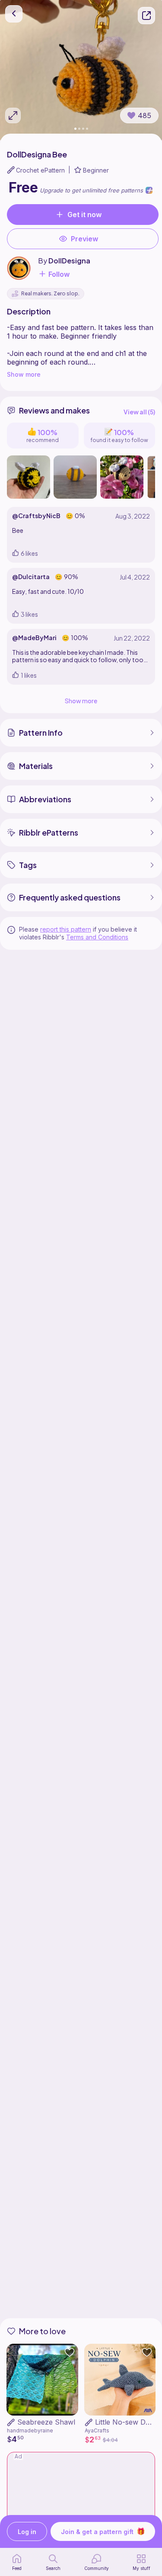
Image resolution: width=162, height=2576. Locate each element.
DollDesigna (69, 261)
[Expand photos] (13, 115)
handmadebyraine (30, 2430)
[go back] (14, 14)
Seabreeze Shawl (46, 2422)
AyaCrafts (97, 2430)
